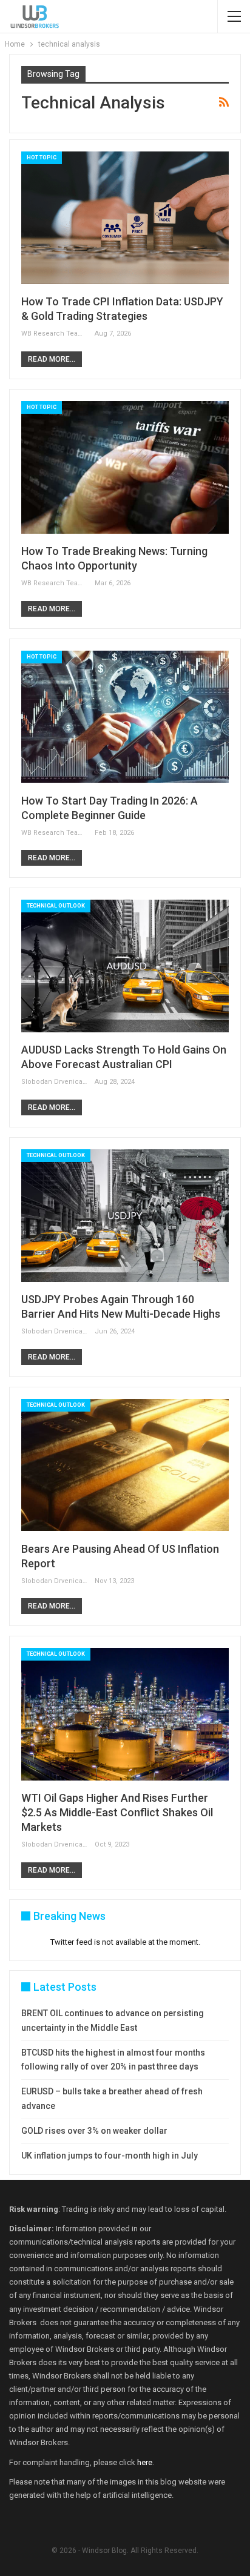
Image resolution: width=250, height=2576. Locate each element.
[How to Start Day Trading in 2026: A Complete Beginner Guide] (125, 717)
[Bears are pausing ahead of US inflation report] (125, 1465)
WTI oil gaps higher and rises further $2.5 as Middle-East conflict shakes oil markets (117, 1812)
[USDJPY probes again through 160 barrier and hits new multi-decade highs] (125, 1216)
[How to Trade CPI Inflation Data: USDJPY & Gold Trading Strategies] (125, 218)
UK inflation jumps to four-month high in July (110, 2156)
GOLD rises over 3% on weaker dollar (94, 2131)
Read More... (52, 359)
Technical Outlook (56, 906)
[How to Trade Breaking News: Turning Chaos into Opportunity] (125, 467)
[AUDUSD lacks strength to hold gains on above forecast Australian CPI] (125, 966)
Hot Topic (42, 158)
